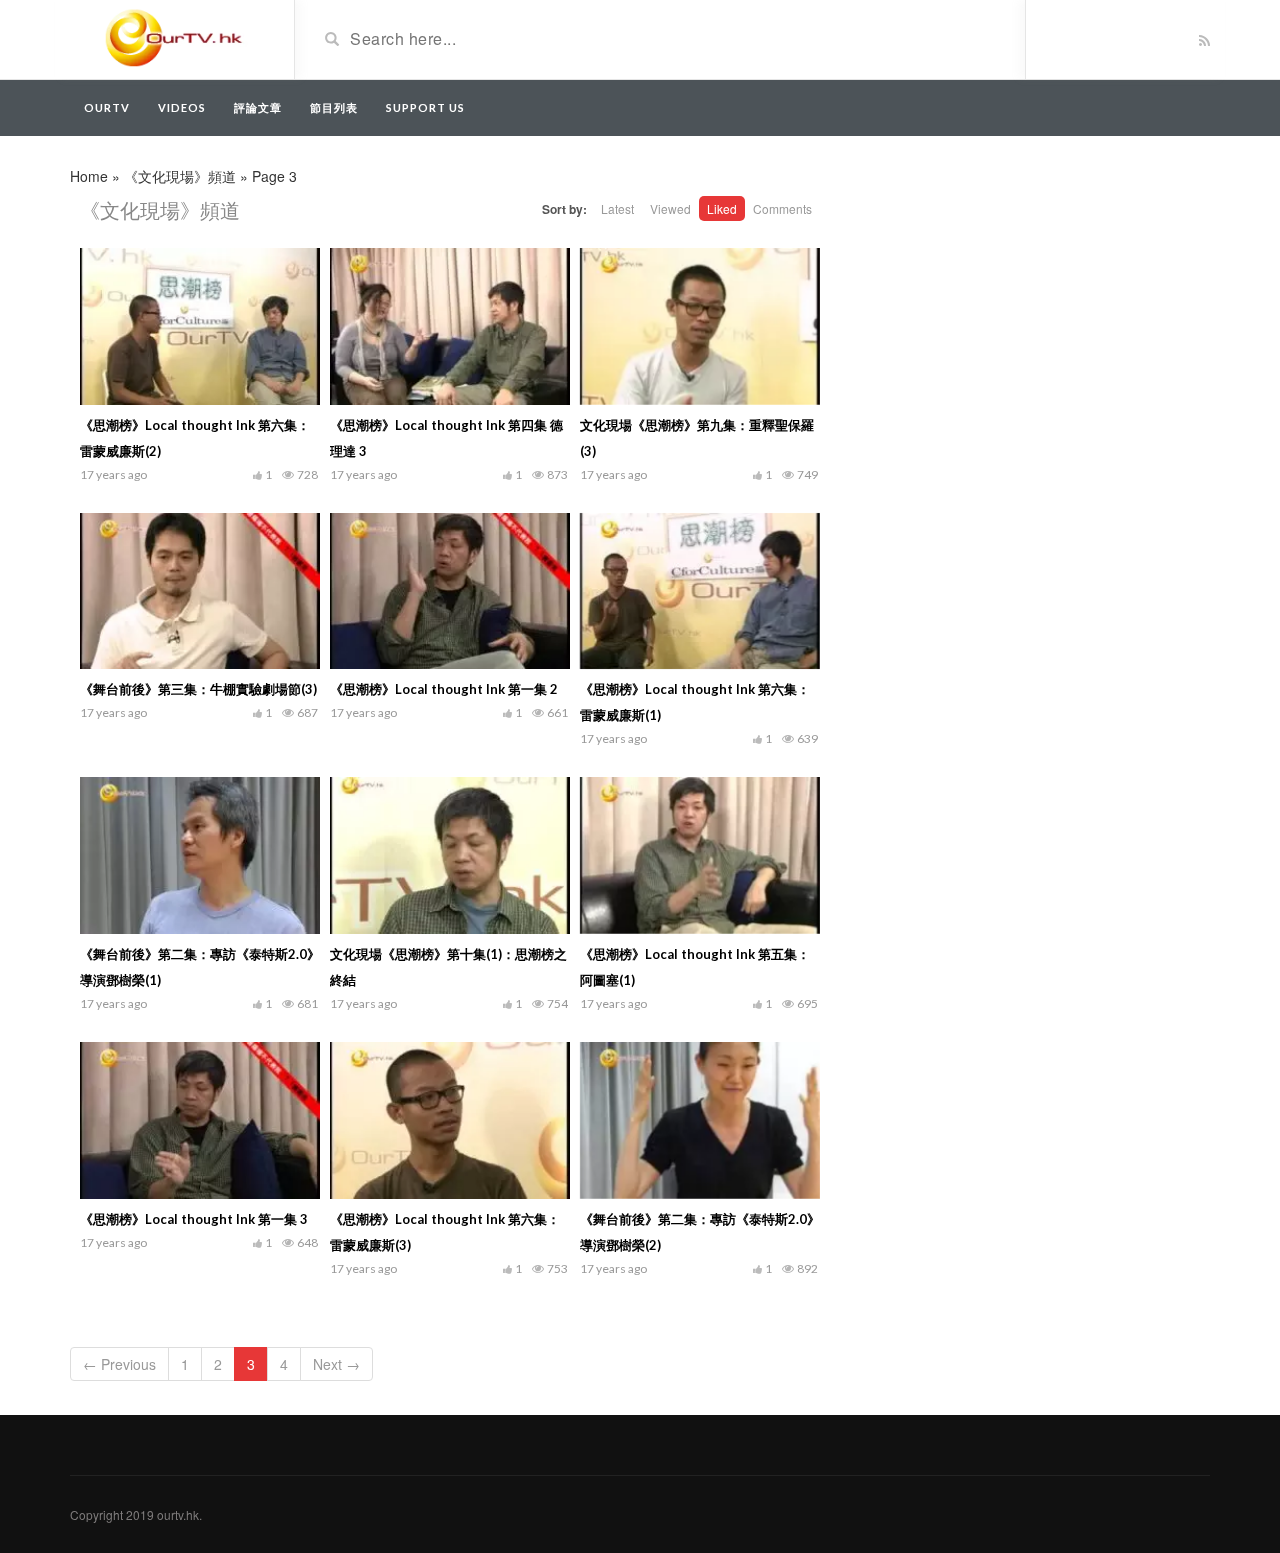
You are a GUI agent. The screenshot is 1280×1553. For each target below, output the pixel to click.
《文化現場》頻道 (180, 176)
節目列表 (334, 107)
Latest (617, 208)
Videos (182, 107)
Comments (782, 208)
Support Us (425, 107)
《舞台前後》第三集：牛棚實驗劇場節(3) (198, 689)
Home (89, 176)
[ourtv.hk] (174, 38)
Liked (722, 208)
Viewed (670, 208)
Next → (336, 1364)
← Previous (119, 1364)
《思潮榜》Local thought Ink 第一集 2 (444, 689)
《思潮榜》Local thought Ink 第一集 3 (194, 1219)
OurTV (107, 107)
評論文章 (258, 107)
